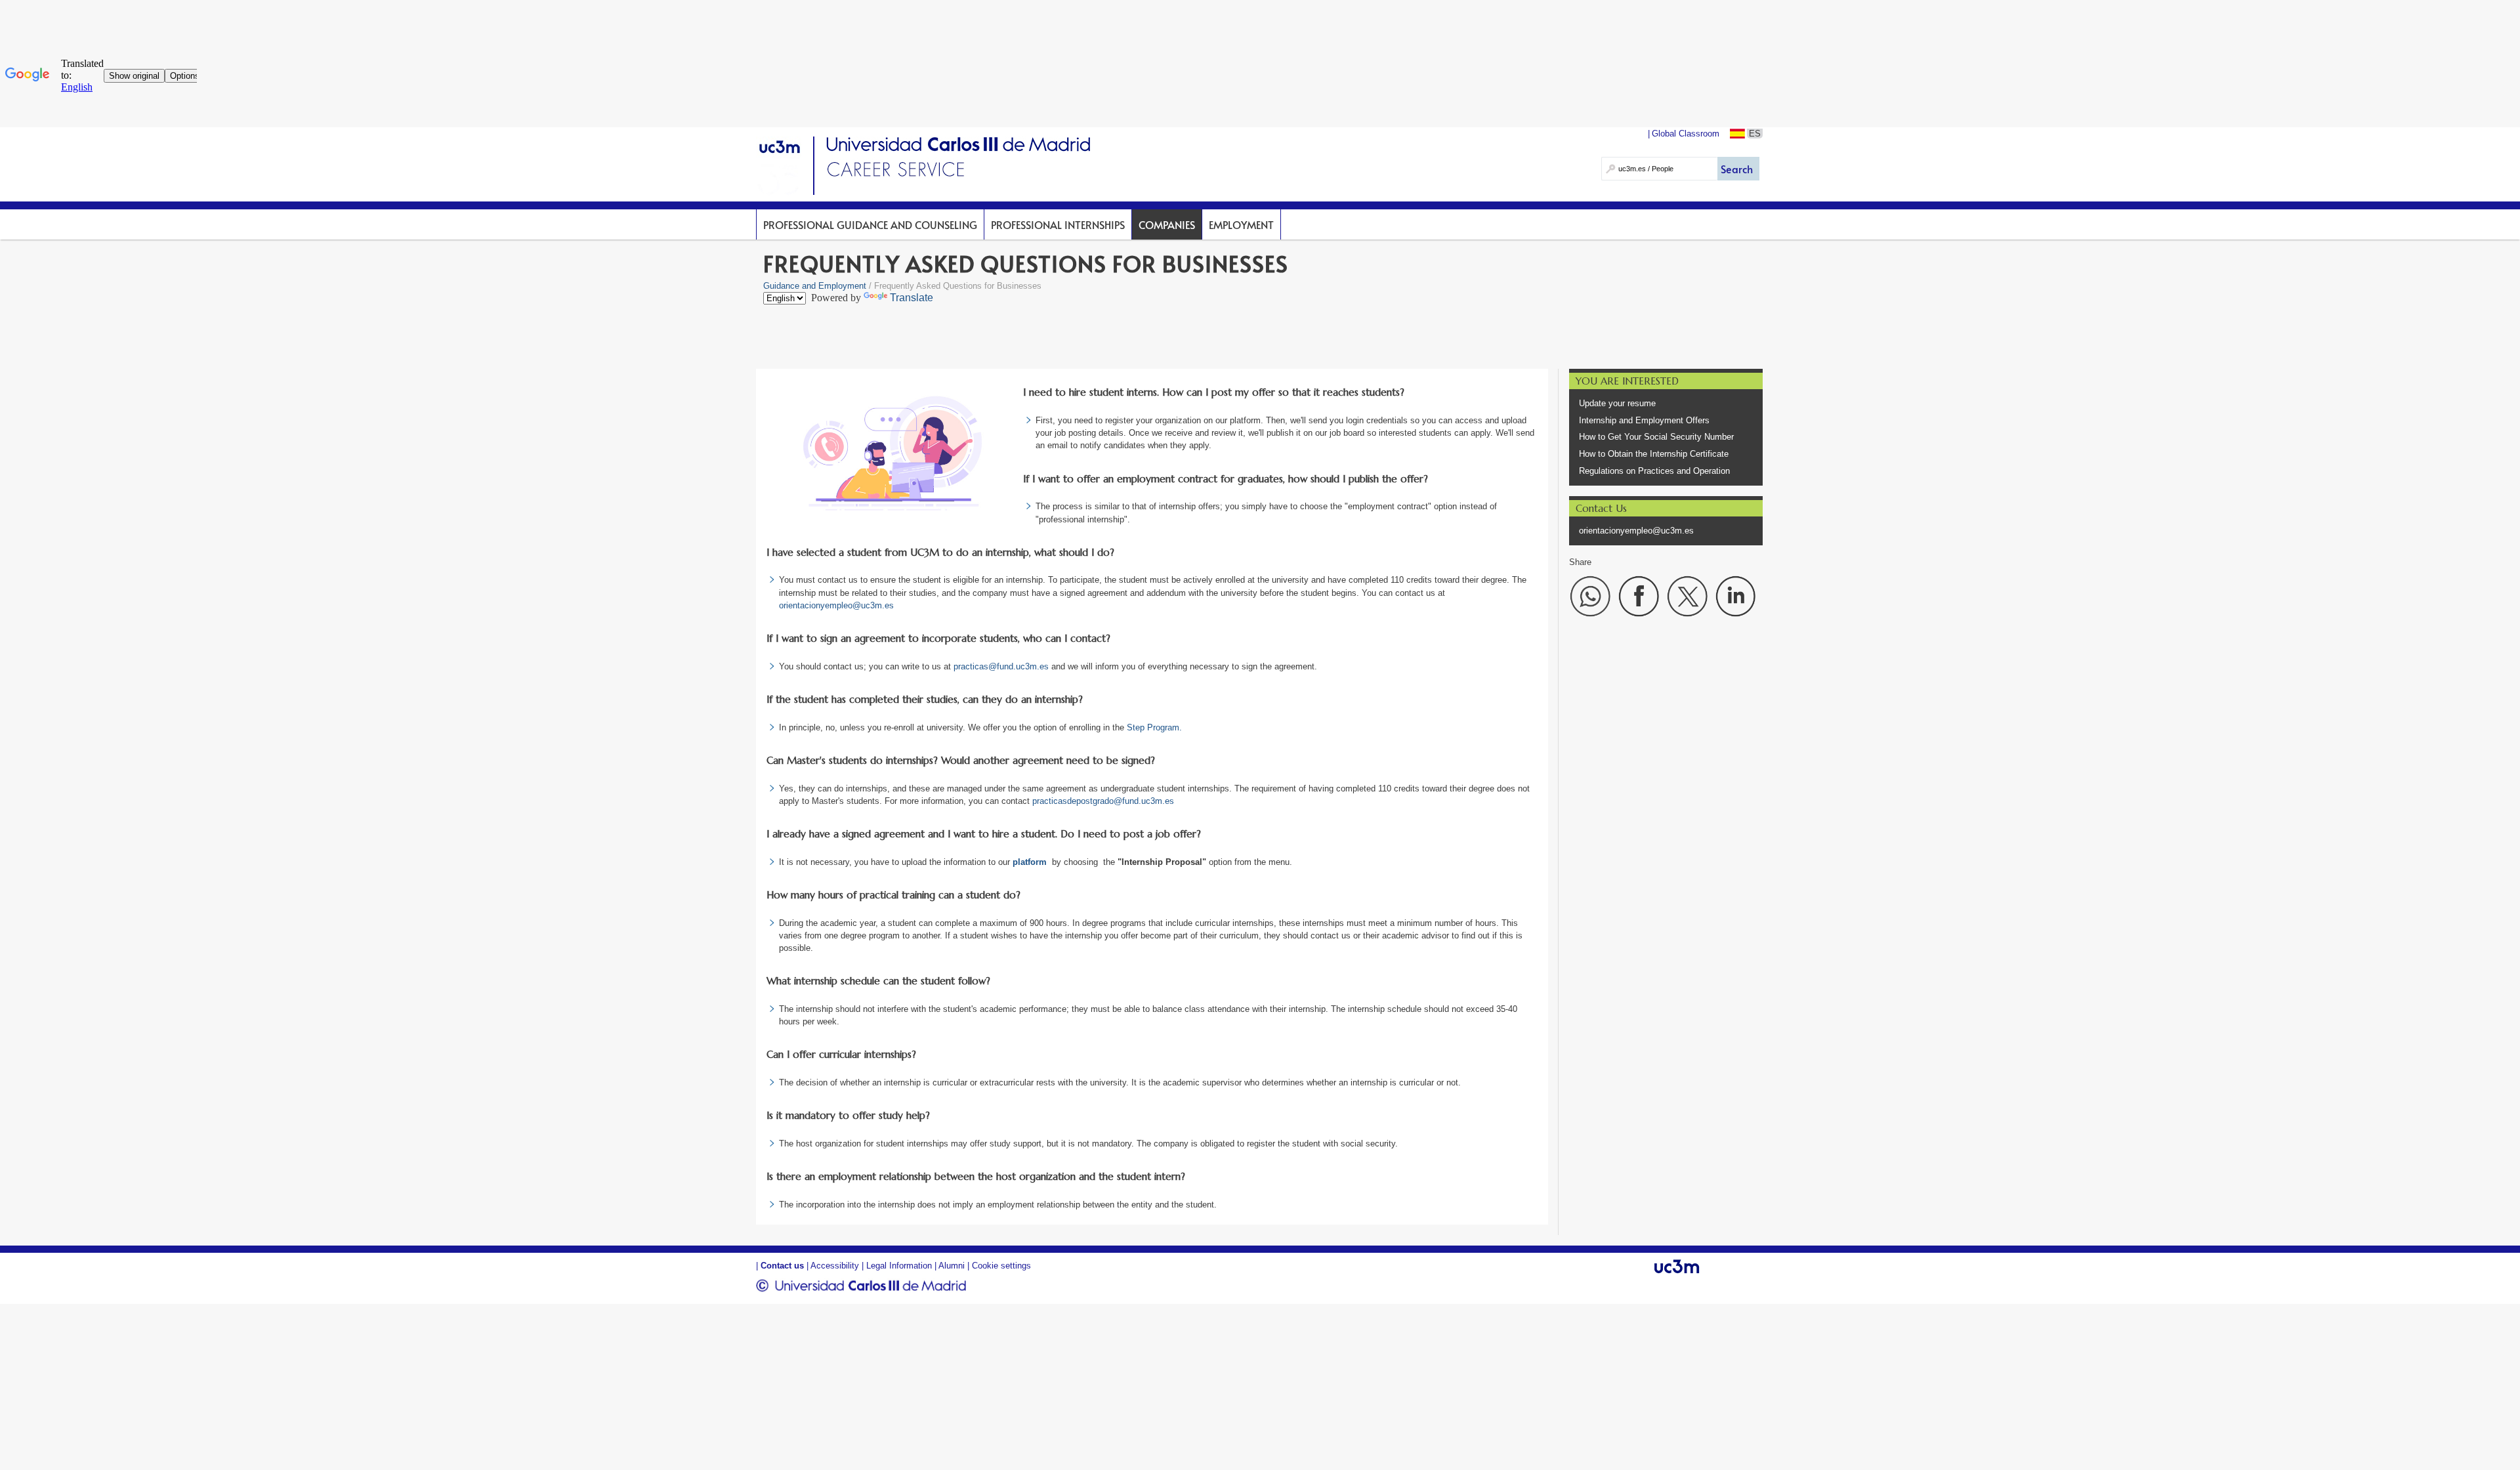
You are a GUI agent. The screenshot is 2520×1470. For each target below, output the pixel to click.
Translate (912, 298)
